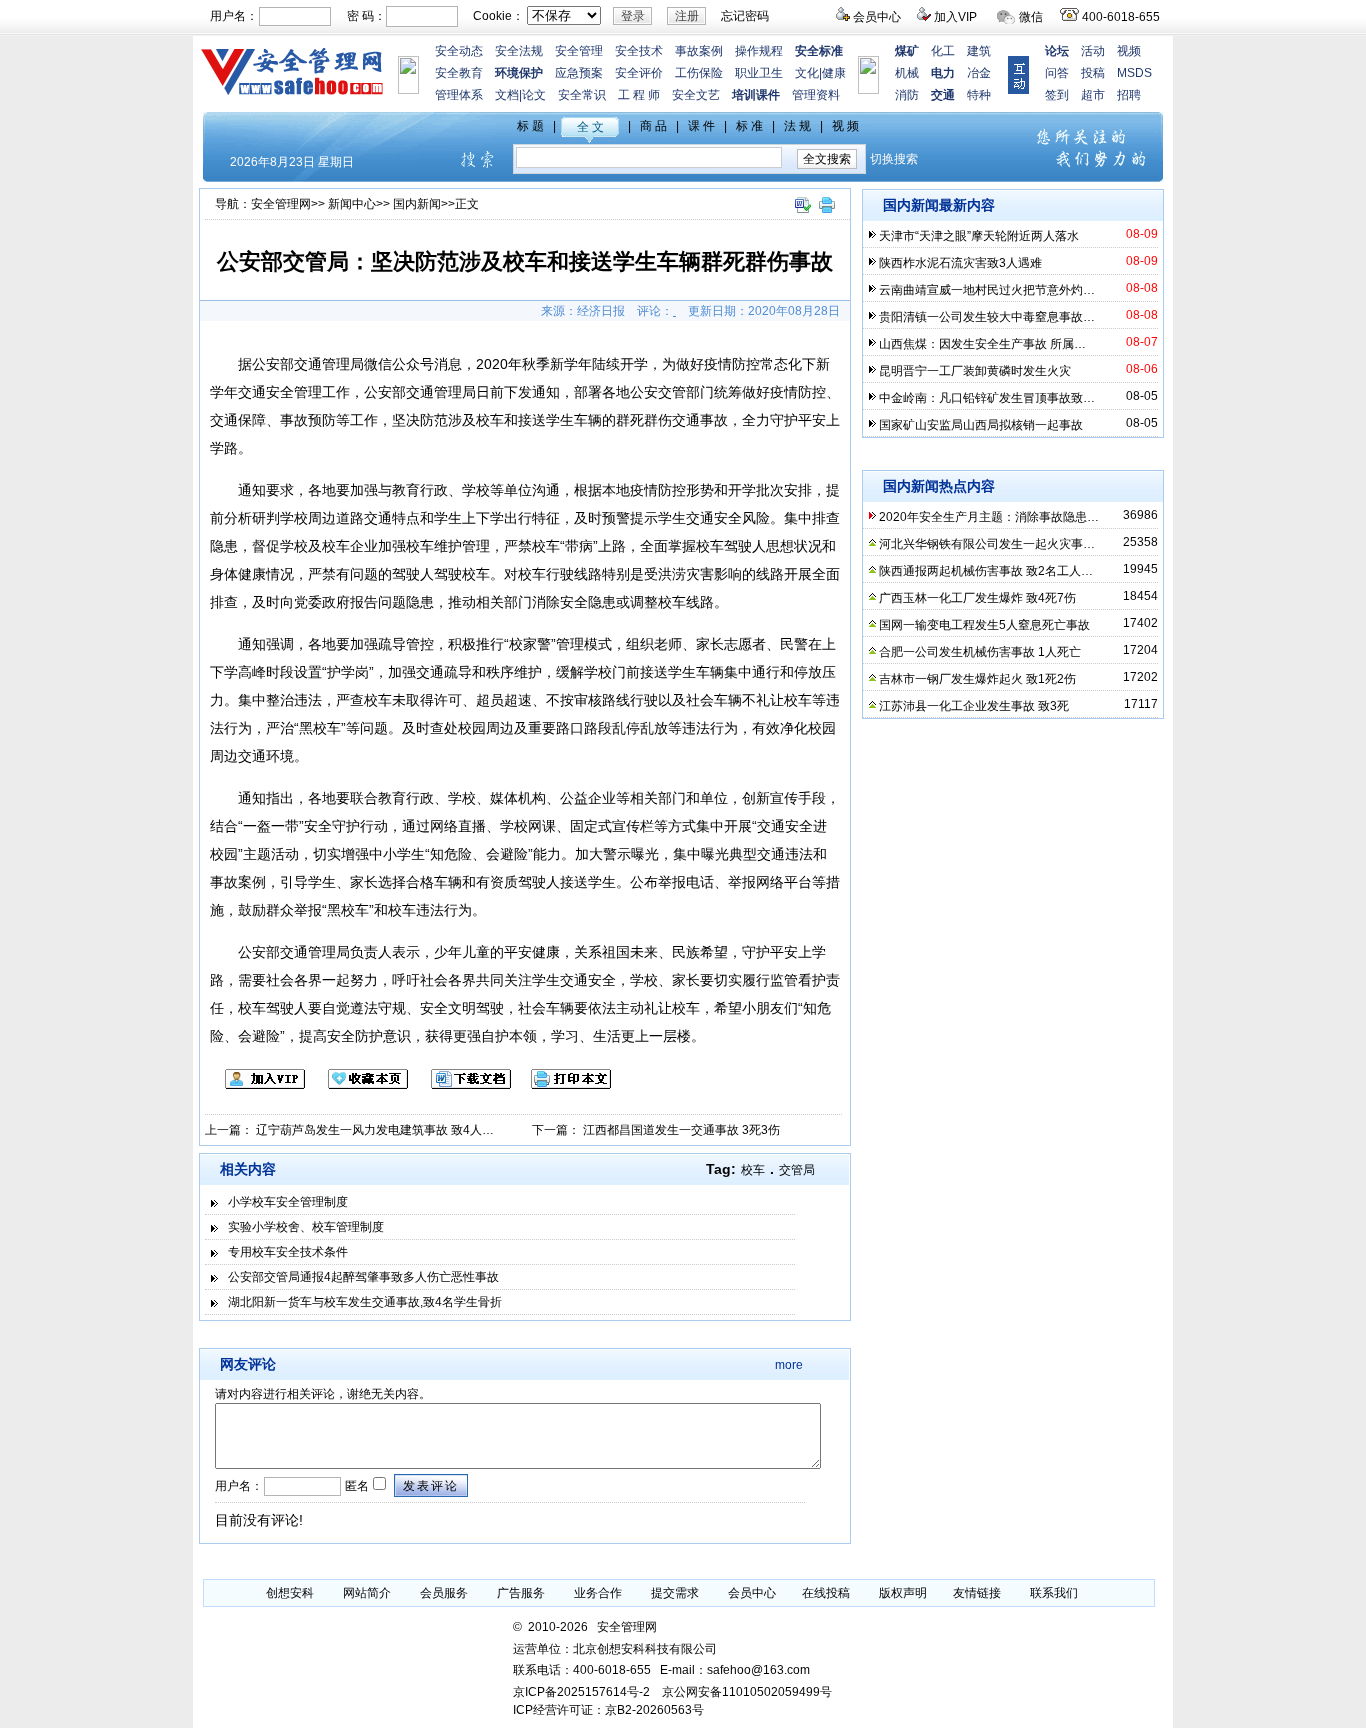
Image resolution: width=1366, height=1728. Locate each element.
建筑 (979, 51)
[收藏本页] (358, 1085)
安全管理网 (281, 204)
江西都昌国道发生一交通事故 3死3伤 (681, 1130)
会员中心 (877, 17)
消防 (907, 95)
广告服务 (521, 1593)
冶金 (979, 73)
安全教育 (459, 73)
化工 (943, 51)
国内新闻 (417, 204)
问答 (1057, 73)
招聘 (1129, 95)
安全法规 (519, 51)
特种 (979, 95)
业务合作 (598, 1593)
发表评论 (431, 1486)
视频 (1129, 51)
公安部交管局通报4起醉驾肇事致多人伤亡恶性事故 (363, 1277)
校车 (753, 1170)
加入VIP (955, 17)
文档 (507, 95)
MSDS (1134, 73)
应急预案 (579, 73)
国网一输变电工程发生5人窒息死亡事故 (984, 625)
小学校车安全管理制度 (288, 1202)
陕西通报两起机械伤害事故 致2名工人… (986, 571)
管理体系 (459, 95)
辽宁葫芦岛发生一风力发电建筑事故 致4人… (375, 1130)
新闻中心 (352, 204)
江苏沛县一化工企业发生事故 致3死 (974, 706)
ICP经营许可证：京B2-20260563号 (608, 1710)
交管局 (797, 1170)
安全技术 (639, 51)
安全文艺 (696, 95)
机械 (907, 73)
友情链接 (977, 1593)
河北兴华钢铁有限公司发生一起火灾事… (987, 544)
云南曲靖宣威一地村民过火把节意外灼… (987, 290)
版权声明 (903, 1593)
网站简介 (367, 1593)
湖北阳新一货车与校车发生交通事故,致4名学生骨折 (365, 1302)
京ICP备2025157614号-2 (581, 1692)
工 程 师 (639, 95)
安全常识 (582, 95)
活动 (1093, 51)
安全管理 (579, 51)
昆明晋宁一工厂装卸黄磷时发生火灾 (975, 371)
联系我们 (1054, 1593)
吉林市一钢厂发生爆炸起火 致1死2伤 (977, 679)
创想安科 (290, 1593)
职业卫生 (759, 73)
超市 (1093, 95)
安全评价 (639, 73)
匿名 (355, 1486)
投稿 (1093, 73)
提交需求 (675, 1593)
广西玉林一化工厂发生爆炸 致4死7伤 (977, 598)
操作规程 (759, 51)
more (789, 1365)
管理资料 (816, 95)
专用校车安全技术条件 (288, 1252)
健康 (834, 73)
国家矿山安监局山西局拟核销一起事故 (981, 425)
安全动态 (459, 51)
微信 (1031, 17)
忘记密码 (745, 16)
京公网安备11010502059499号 (747, 1692)
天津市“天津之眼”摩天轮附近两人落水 (979, 236)
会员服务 (444, 1593)
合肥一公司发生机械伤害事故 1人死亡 (980, 652)
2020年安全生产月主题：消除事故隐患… (989, 517)
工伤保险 (699, 73)
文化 (807, 73)
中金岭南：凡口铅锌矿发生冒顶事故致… (987, 398)
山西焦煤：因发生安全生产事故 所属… (982, 344)
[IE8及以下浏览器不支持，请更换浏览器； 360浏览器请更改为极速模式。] (802, 214)
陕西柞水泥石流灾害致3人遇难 (960, 263)
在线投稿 (826, 1593)
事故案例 (699, 51)
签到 (1057, 95)
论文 (534, 95)
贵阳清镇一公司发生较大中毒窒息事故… (987, 317)
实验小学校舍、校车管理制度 (306, 1227)
